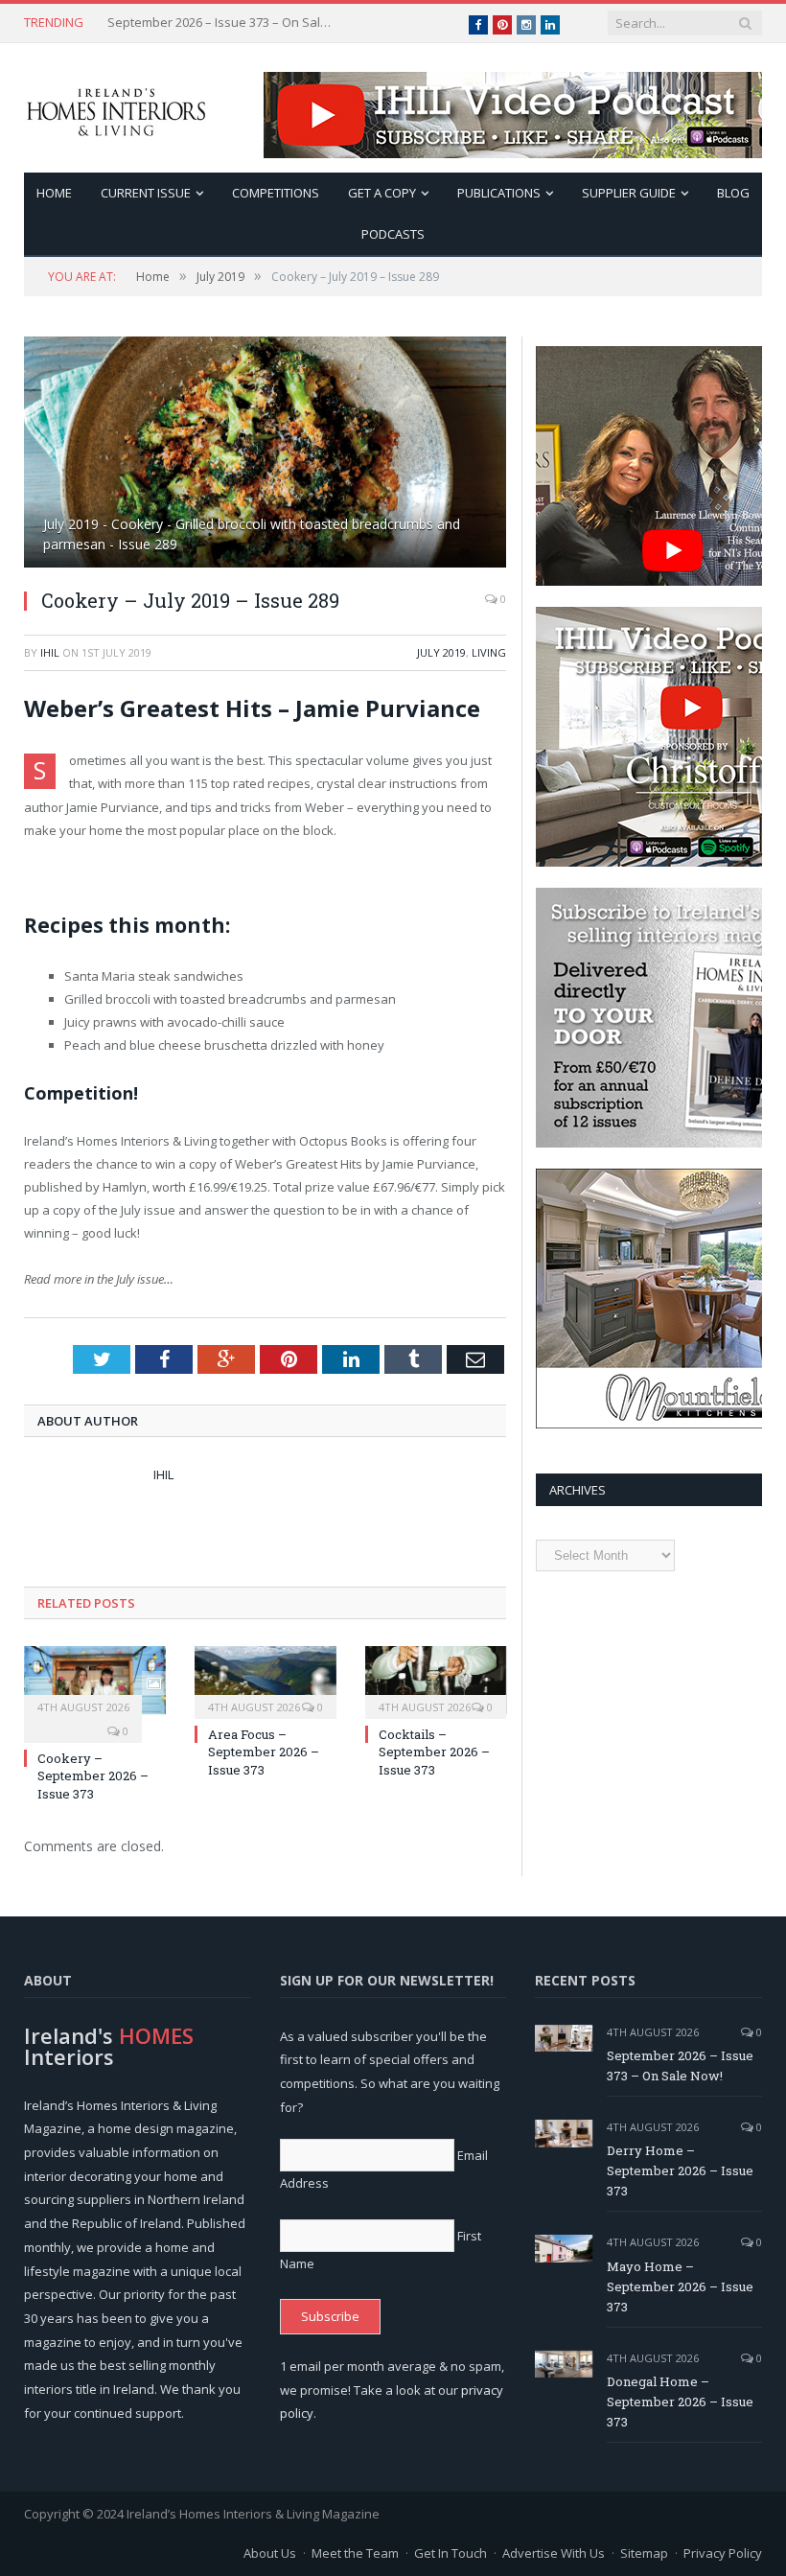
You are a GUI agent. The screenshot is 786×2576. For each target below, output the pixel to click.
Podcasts (393, 234)
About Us (270, 2553)
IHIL (50, 652)
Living (489, 652)
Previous (61, 442)
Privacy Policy (723, 2553)
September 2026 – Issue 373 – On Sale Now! (680, 2065)
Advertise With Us (554, 2553)
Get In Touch (451, 2553)
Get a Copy (382, 193)
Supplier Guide (629, 193)
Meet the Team (355, 2553)
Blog (733, 193)
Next (469, 442)
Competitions (276, 193)
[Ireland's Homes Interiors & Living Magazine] (116, 108)
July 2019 (441, 652)
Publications (499, 193)
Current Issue (146, 193)
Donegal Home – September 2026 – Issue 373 (680, 2402)
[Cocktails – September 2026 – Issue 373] (436, 1680)
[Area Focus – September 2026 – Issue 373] (266, 1680)
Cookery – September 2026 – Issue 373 (93, 1775)
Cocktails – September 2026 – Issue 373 (434, 1752)
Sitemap (644, 2553)
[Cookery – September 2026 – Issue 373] (95, 1680)
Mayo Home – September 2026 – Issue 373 (680, 2286)
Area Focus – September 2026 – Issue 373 (264, 1752)
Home (54, 193)
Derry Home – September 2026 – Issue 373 (222, 23)
